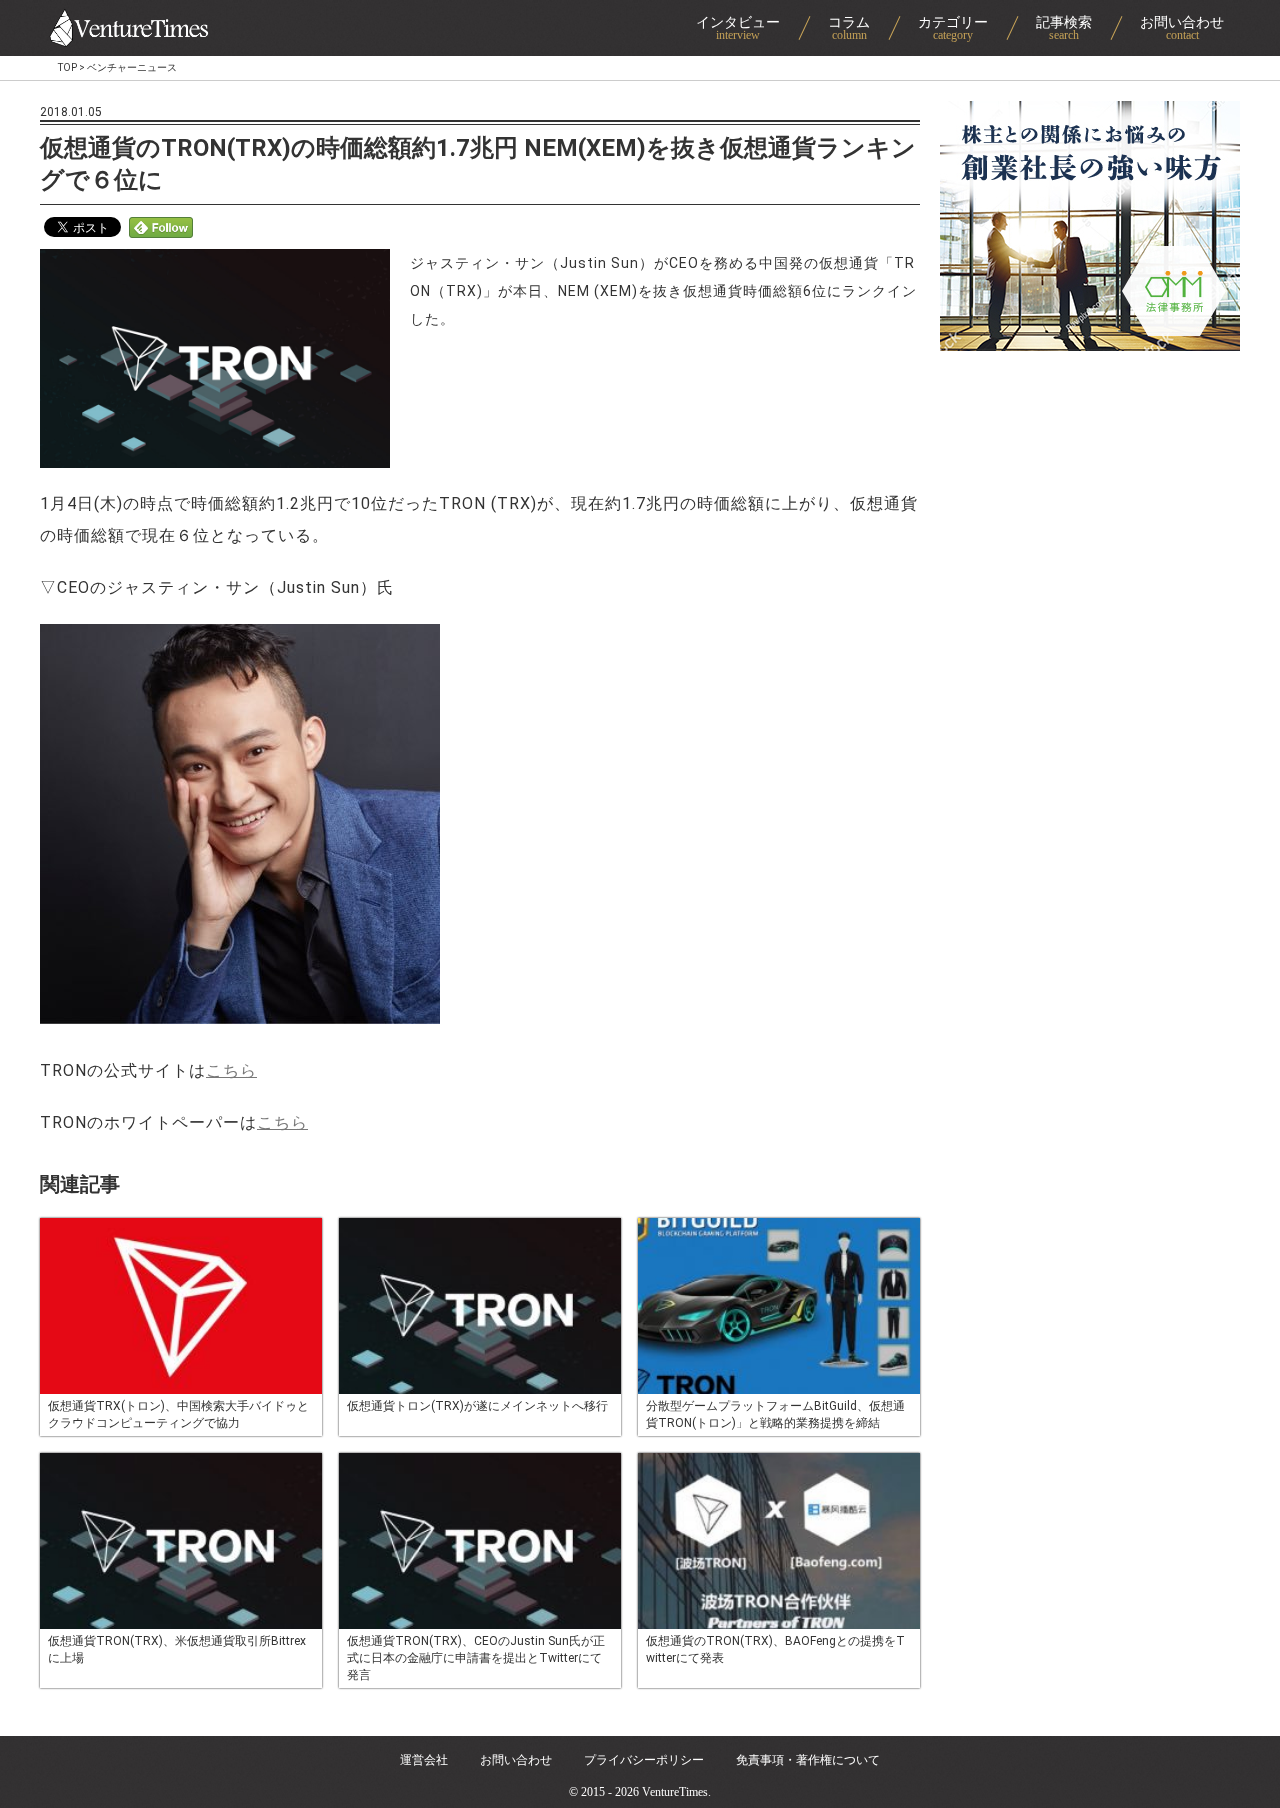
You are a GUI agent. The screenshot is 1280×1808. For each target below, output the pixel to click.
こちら (231, 1070)
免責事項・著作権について (808, 1760)
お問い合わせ (516, 1760)
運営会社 (424, 1760)
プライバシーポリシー (644, 1760)
